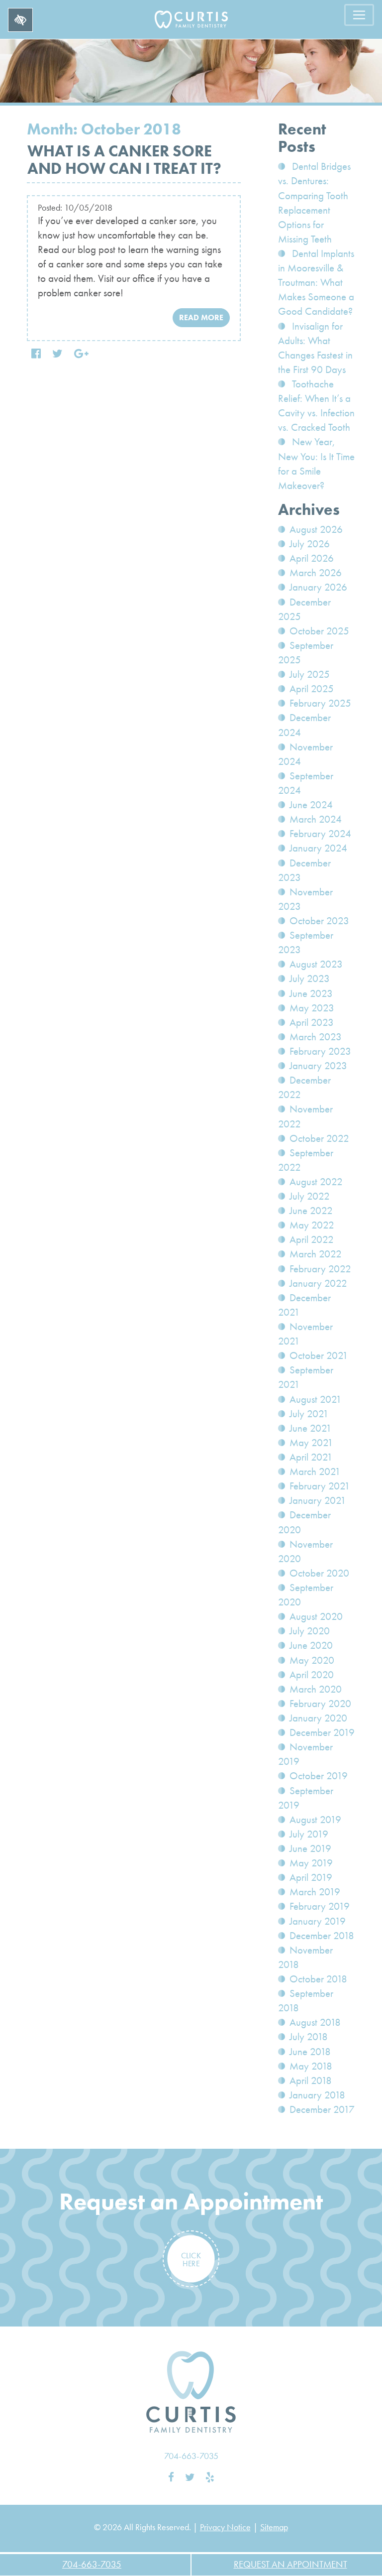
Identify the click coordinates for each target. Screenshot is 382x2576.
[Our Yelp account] (210, 2477)
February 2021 (320, 1486)
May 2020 (312, 1660)
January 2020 (318, 1718)
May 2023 (312, 1008)
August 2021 (316, 1399)
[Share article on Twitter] (57, 354)
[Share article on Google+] (81, 354)
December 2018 (322, 1936)
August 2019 (315, 1820)
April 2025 (312, 689)
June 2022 (311, 1211)
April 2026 (312, 558)
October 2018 (318, 1979)
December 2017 (322, 2109)
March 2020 (316, 1689)
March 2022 (316, 1254)
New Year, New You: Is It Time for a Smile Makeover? (316, 463)
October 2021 (319, 1355)
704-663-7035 (191, 2456)
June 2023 (311, 993)
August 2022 (316, 1182)
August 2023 (316, 964)
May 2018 (311, 2066)
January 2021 (318, 1500)
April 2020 (312, 1675)
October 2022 (319, 1138)
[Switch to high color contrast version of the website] (20, 20)
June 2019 (310, 1848)
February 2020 (320, 1704)
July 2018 (309, 2037)
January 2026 (318, 587)
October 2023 (319, 921)
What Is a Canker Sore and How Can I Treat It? (124, 160)
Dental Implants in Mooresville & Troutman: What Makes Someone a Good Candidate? (316, 282)
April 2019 (311, 1877)
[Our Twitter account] (190, 2477)
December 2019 (322, 1732)
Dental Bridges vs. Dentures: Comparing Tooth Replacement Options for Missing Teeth (314, 203)
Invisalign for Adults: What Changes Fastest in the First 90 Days (315, 348)
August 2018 (315, 2022)
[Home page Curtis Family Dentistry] (191, 2392)
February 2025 (320, 703)
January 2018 (317, 2095)
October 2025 (319, 631)
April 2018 (311, 2081)
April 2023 (312, 1022)
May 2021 (311, 1443)
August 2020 (316, 1616)
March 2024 (316, 819)
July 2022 (310, 1196)
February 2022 (320, 1269)
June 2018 (310, 2052)
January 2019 (318, 1921)
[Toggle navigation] (359, 15)
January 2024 (318, 848)
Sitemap (274, 2527)
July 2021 (309, 1414)
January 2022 (318, 1283)
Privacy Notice (225, 2527)
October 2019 (319, 1776)
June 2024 (311, 805)
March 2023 (316, 1037)
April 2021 (311, 1457)
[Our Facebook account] (171, 2477)
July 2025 (310, 674)
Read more (201, 317)
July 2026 (310, 544)
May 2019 (311, 1863)
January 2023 (318, 1066)
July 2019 (309, 1834)
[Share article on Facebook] (36, 354)
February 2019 (320, 1906)
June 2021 (311, 1428)
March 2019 (315, 1892)
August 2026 (316, 529)
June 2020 (311, 1645)
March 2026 (316, 573)
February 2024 (320, 834)
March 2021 (315, 1472)
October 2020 (319, 1573)
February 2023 (320, 1051)
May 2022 (312, 1225)
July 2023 (310, 979)
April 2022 (312, 1239)
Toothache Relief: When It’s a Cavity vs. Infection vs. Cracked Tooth (316, 406)
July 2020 (310, 1631)
